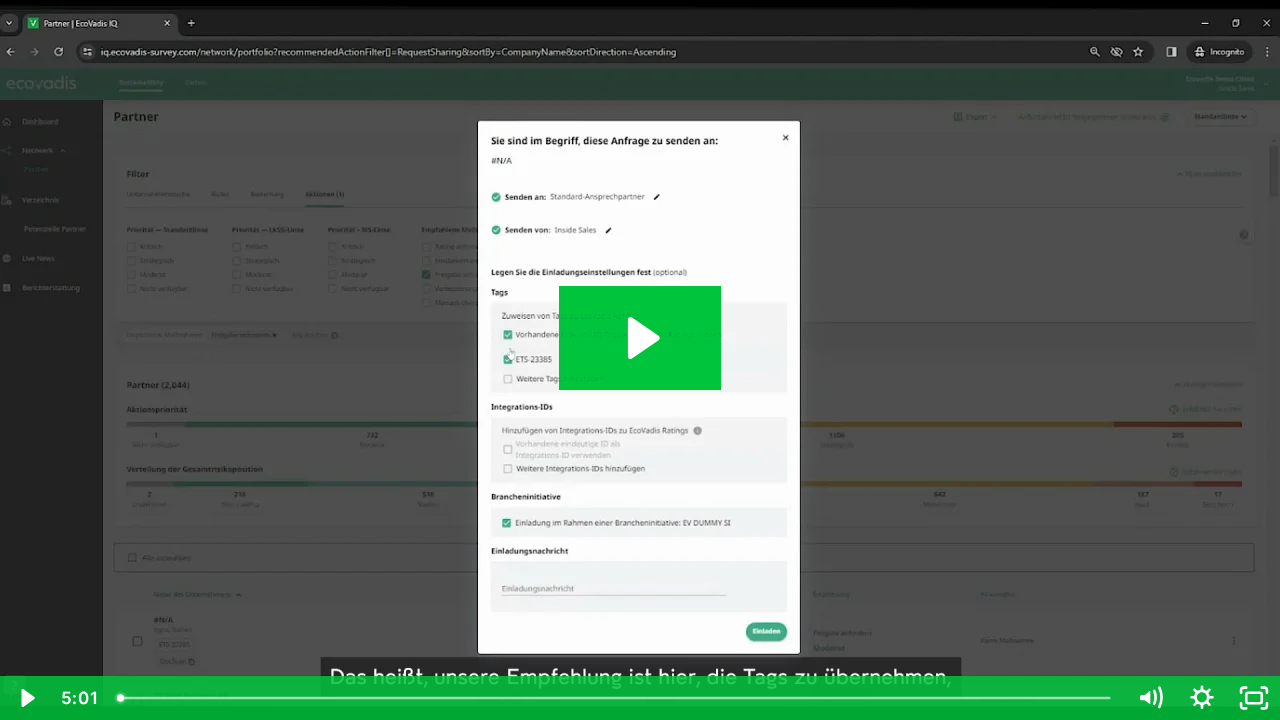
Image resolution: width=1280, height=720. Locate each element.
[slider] (615, 698)
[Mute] (1150, 698)
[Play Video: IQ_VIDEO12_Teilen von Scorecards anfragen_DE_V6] (640, 338)
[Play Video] (26, 698)
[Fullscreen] (1254, 698)
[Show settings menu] (1202, 698)
